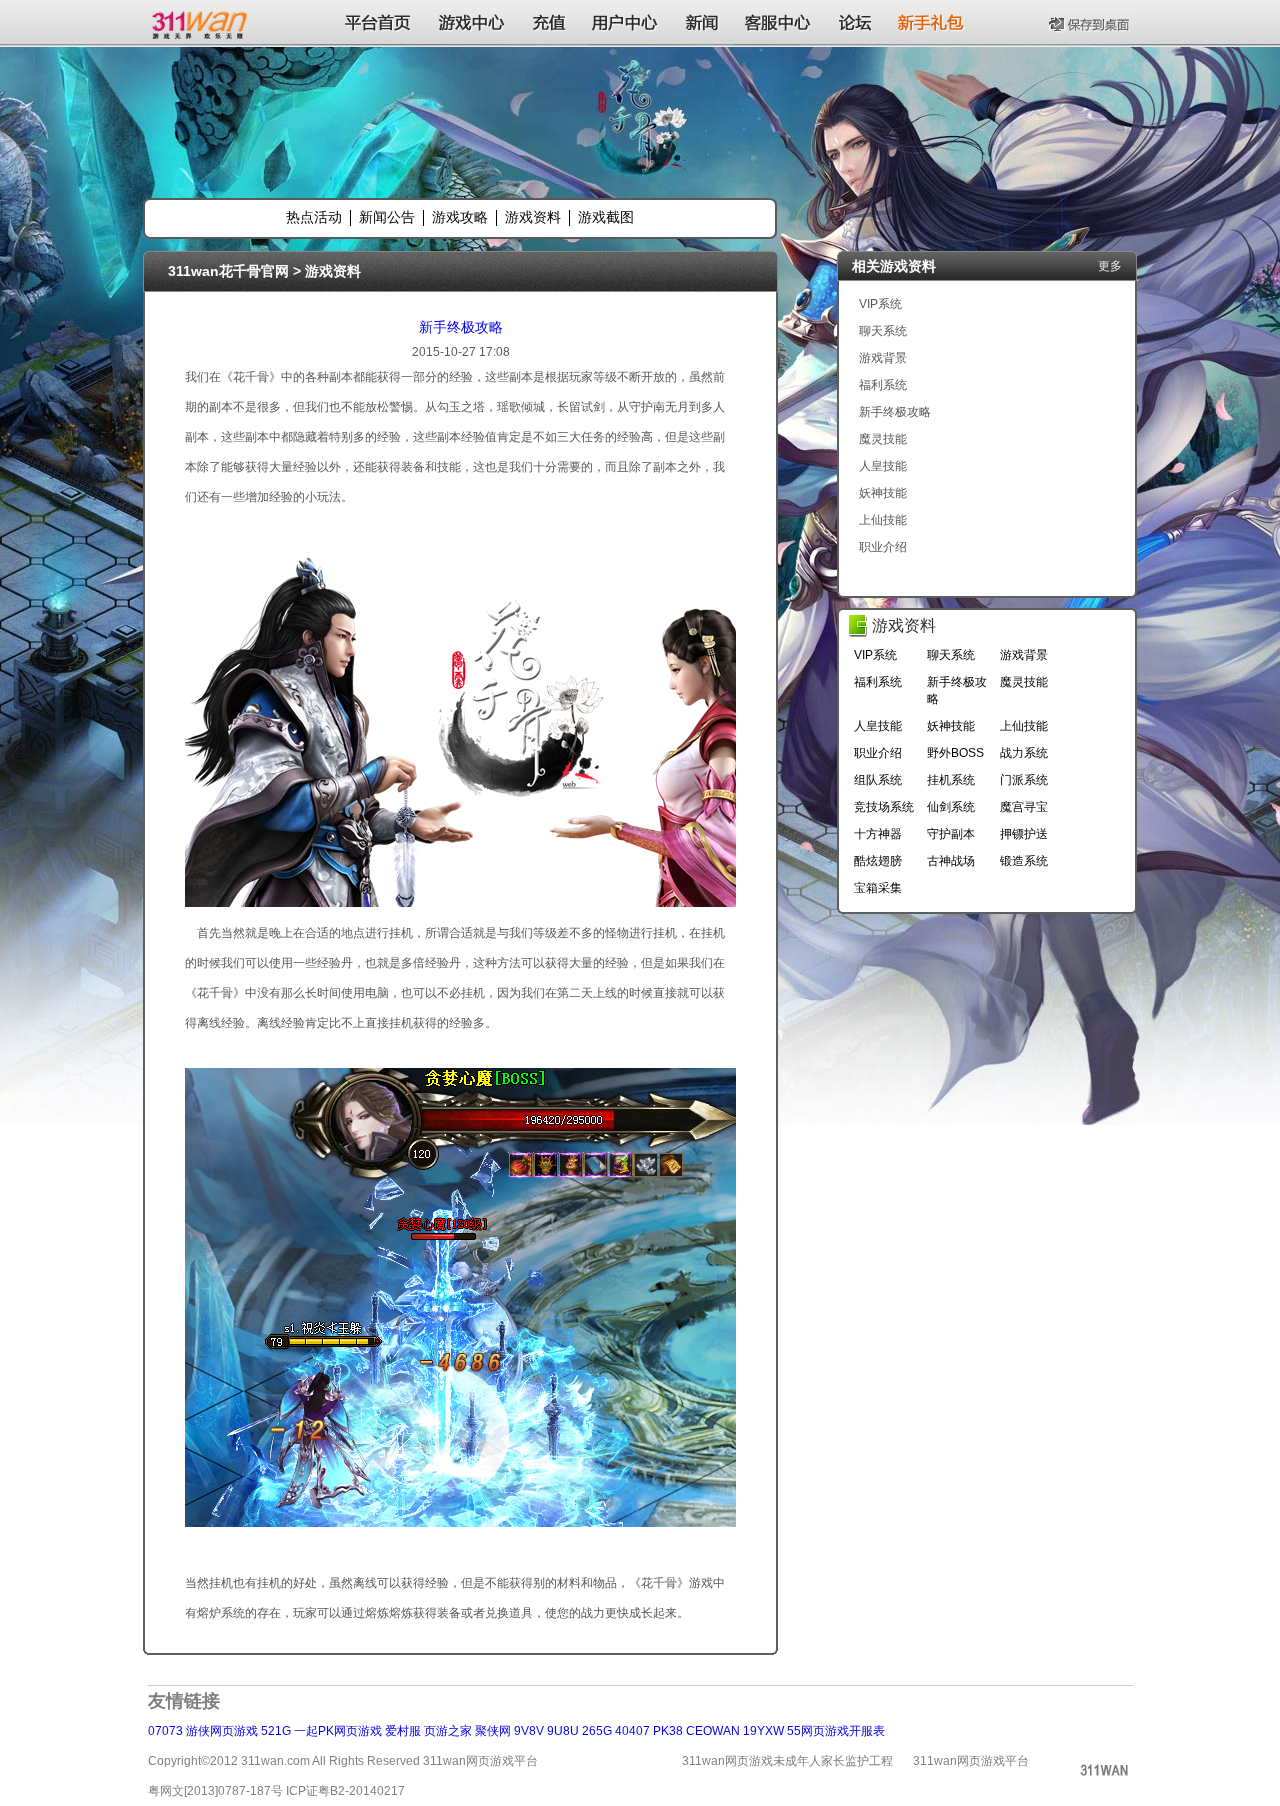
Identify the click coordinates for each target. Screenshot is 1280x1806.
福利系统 (883, 385)
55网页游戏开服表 (836, 1731)
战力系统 (1024, 753)
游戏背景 (883, 358)
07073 (165, 1731)
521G (276, 1731)
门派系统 (1024, 780)
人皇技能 (883, 466)
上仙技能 (883, 520)
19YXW (763, 1731)
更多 (1110, 266)
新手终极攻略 (461, 327)
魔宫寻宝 (1024, 807)
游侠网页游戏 (222, 1731)
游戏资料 (533, 217)
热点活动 (314, 217)
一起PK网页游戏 (338, 1731)
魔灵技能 (883, 439)
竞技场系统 (884, 807)
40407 (632, 1731)
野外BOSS (955, 753)
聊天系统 (883, 331)
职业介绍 (883, 547)
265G (597, 1731)
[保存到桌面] (1091, 22)
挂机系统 (951, 780)
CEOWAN (713, 1731)
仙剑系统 (951, 807)
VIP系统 (880, 304)
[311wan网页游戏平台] (201, 22)
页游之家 (448, 1731)
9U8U (563, 1731)
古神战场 (951, 861)
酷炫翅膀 (878, 861)
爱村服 (403, 1731)
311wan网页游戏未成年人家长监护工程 (787, 1761)
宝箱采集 (878, 888)
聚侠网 (493, 1731)
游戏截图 (606, 217)
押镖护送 (1024, 834)
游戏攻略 (460, 217)
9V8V (529, 1731)
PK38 (668, 1731)
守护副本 (951, 834)
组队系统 (878, 780)
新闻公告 (387, 217)
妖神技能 (883, 493)
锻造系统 (1024, 861)
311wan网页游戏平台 (971, 1761)
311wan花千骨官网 (228, 271)
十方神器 (878, 834)
